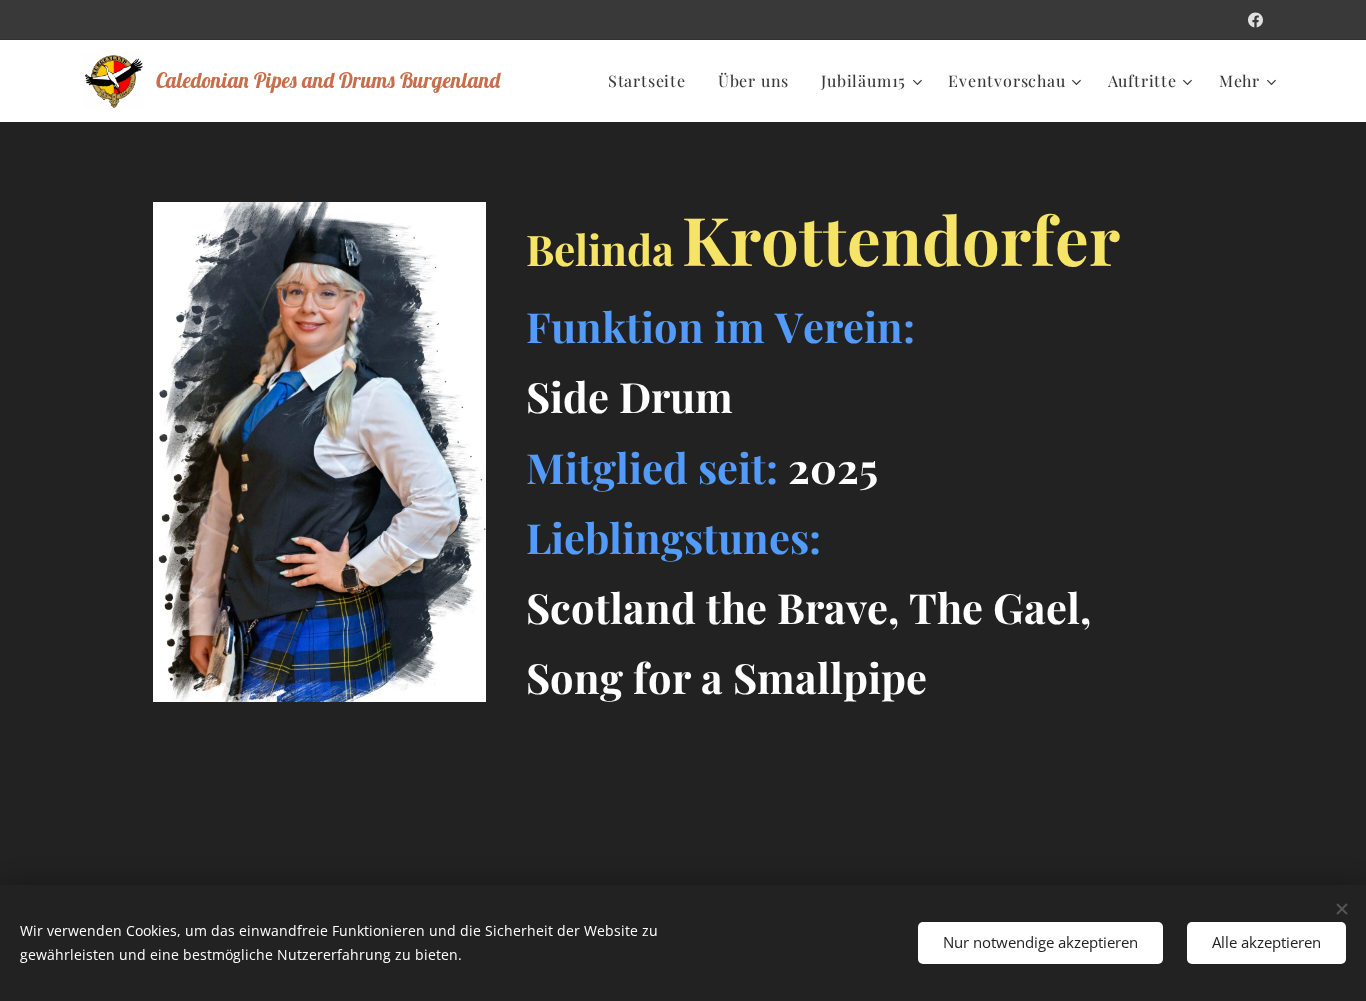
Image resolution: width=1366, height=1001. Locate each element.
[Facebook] (1255, 20)
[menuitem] (652, 81)
